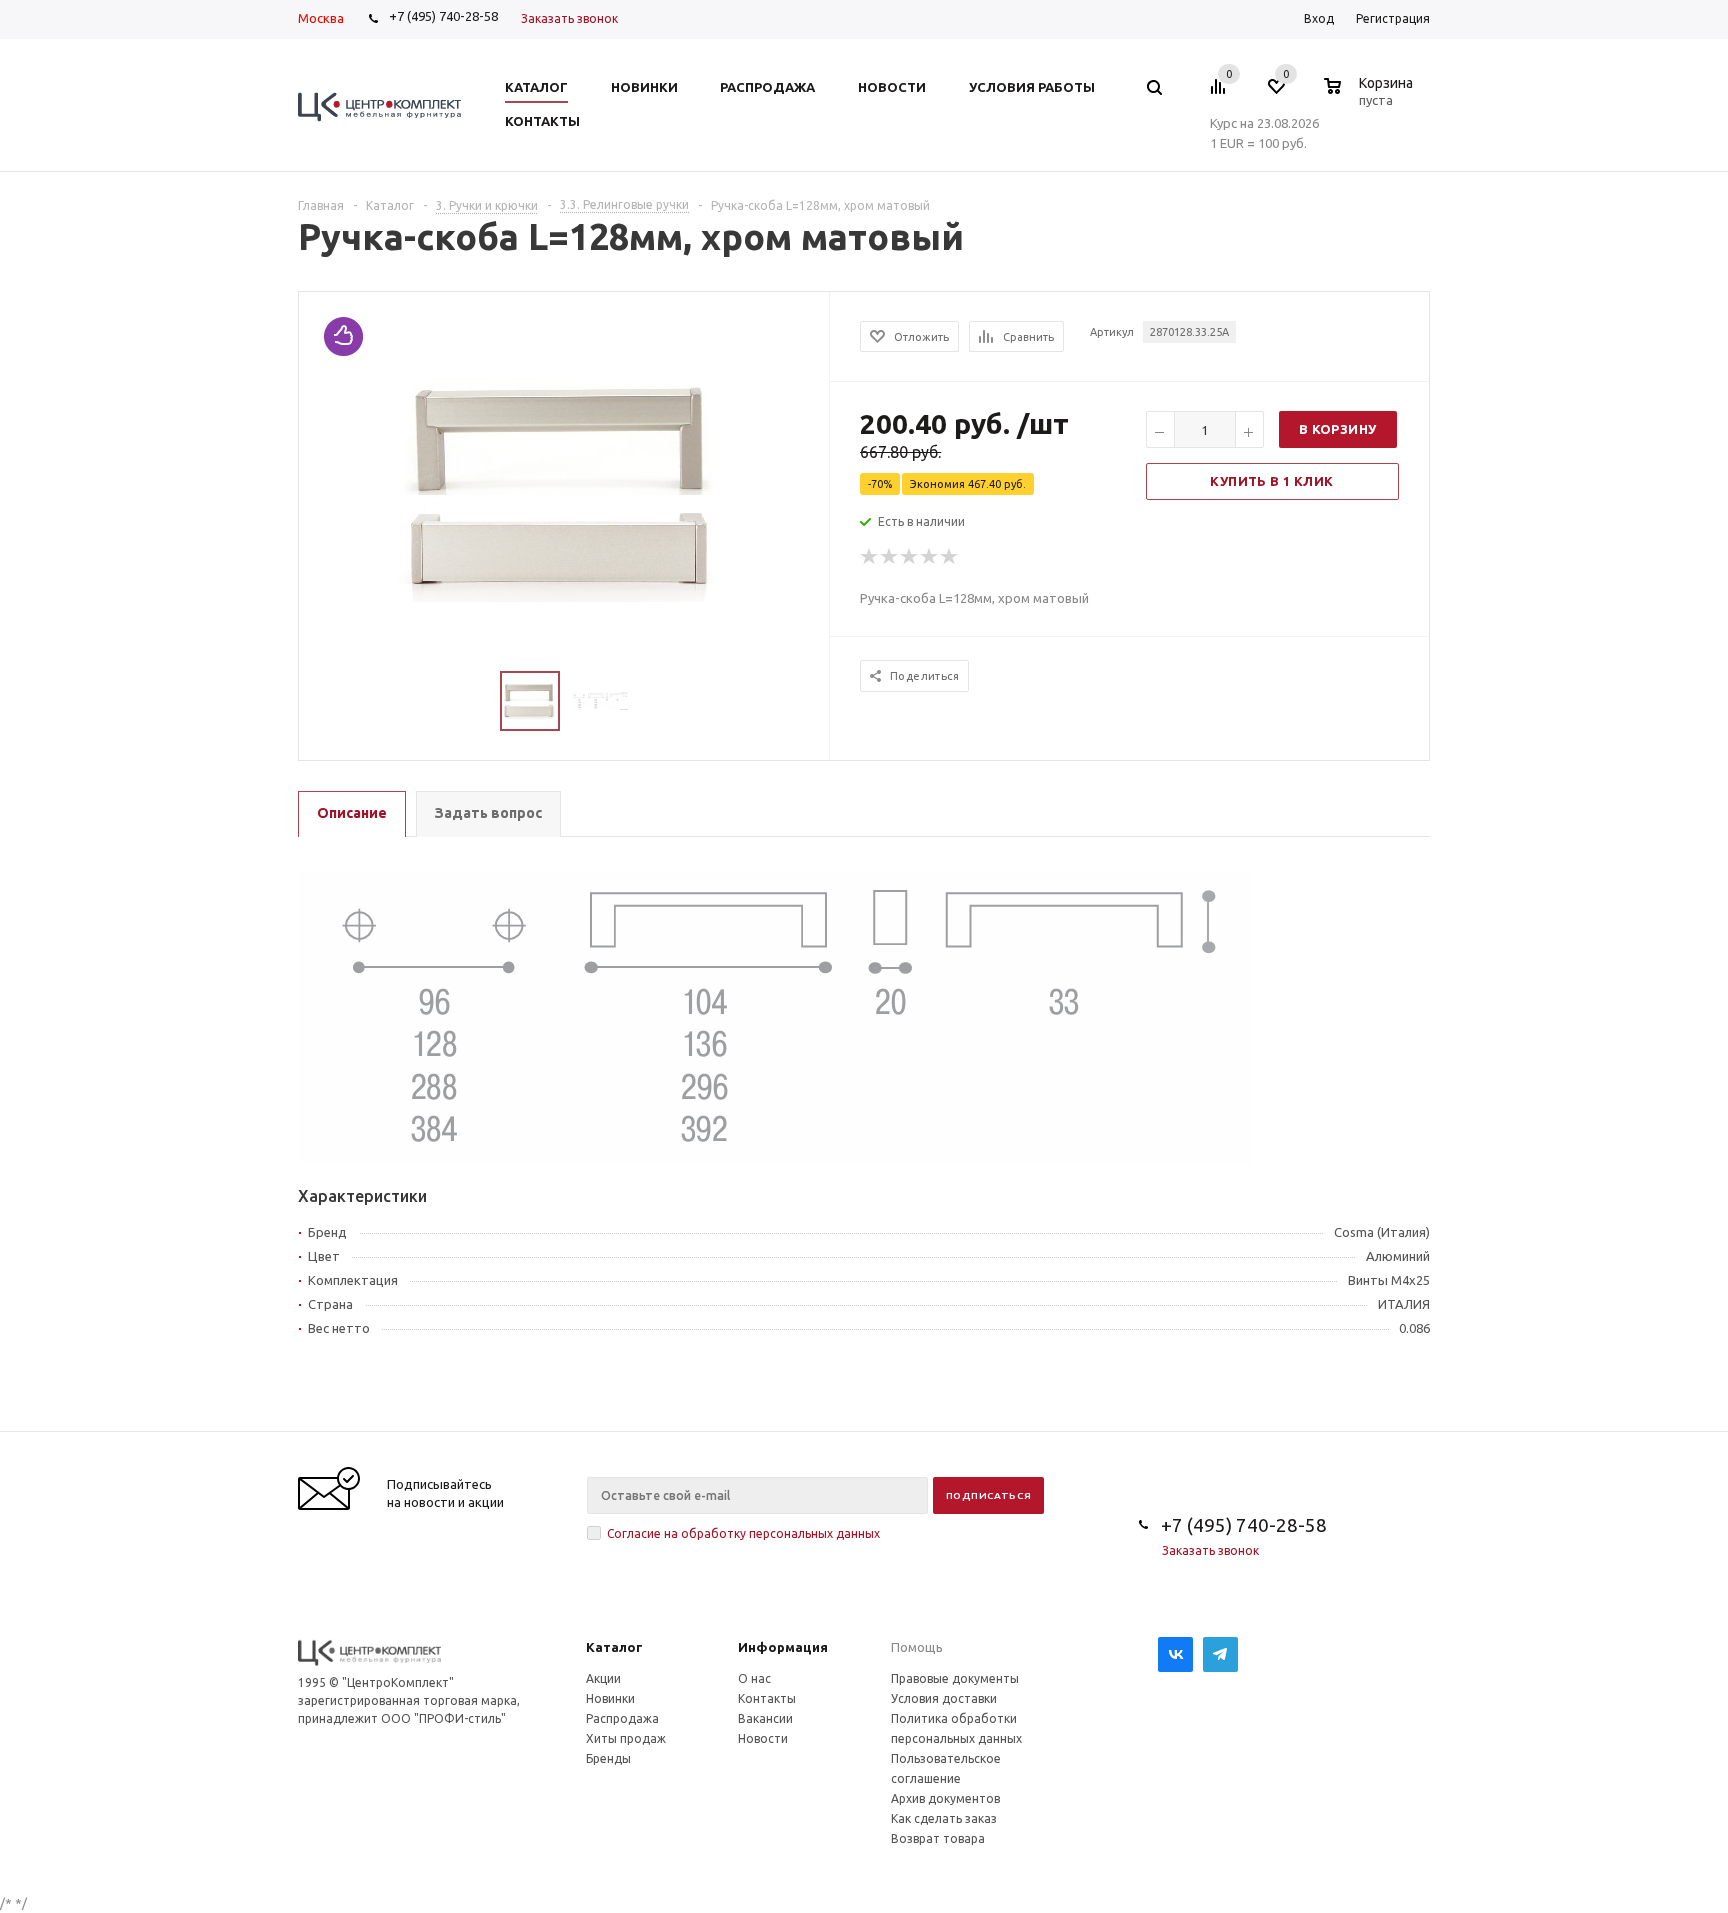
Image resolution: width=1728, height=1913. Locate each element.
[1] (870, 557)
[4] (930, 557)
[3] (910, 557)
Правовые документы (955, 1678)
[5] (950, 557)
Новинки (610, 1698)
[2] (890, 557)
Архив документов (945, 1798)
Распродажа (622, 1718)
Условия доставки (944, 1698)
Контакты (767, 1698)
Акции (603, 1678)
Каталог (614, 1647)
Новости (763, 1738)
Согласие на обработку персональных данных (743, 1533)
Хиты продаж (626, 1738)
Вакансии (765, 1718)
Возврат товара (938, 1838)
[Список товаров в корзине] (1371, 97)
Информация (783, 1647)
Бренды (608, 1758)
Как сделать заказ (944, 1818)
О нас (754, 1678)
